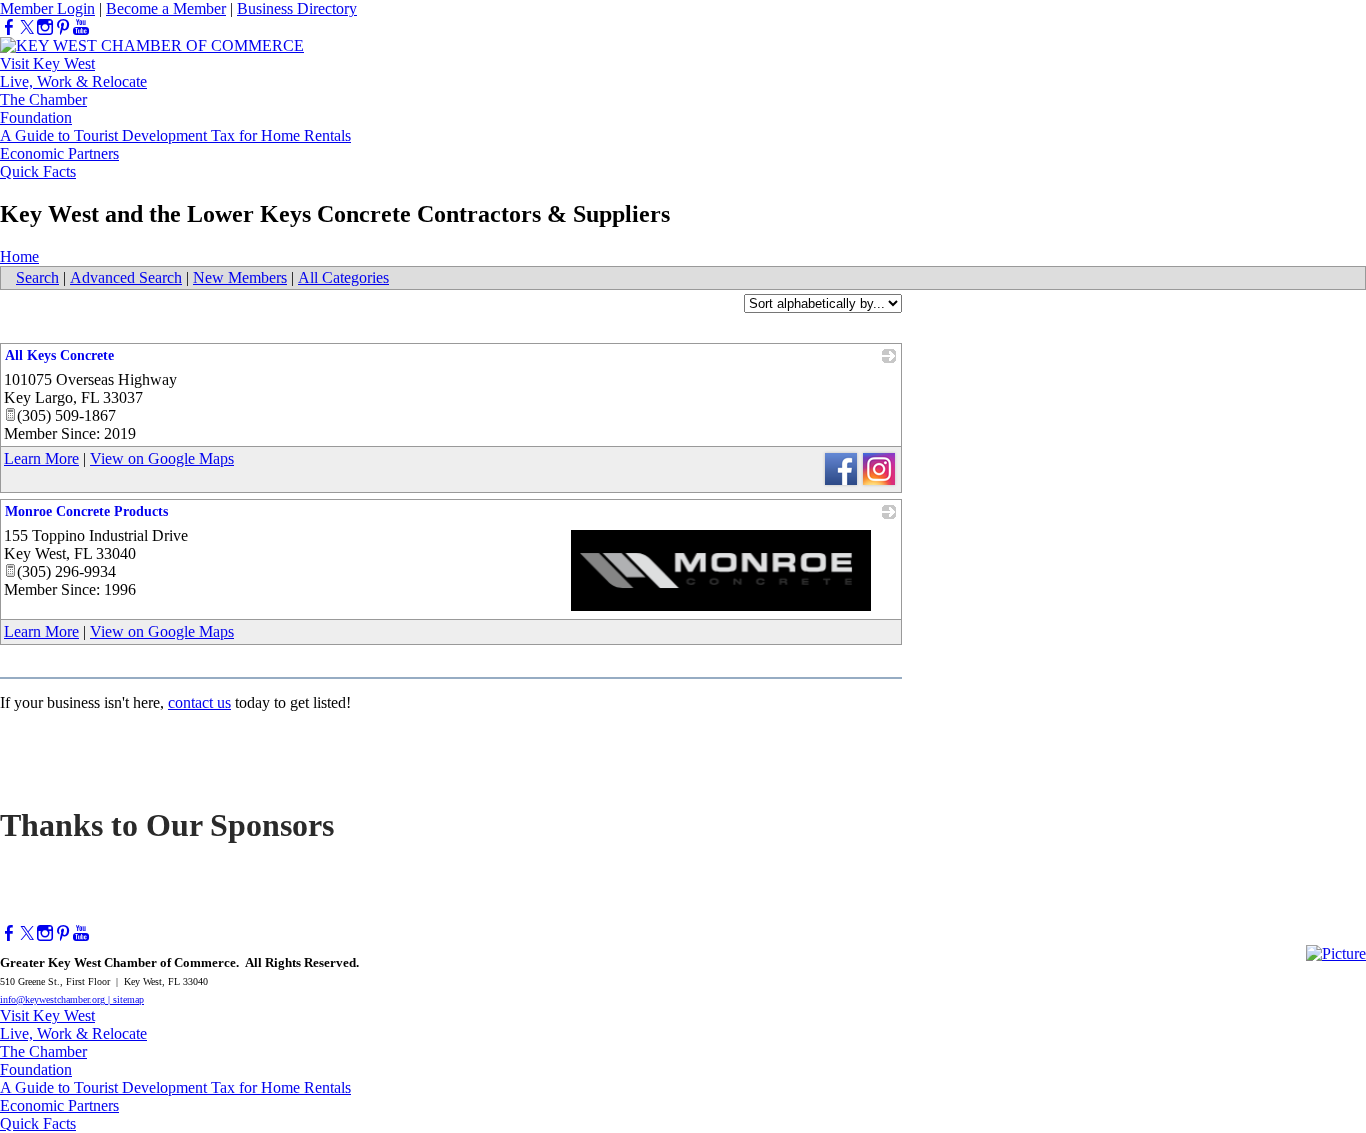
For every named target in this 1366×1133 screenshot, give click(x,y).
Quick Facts (38, 171)
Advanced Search (126, 277)
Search (37, 277)
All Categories (343, 277)
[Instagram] (45, 27)
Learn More (41, 458)
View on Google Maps (162, 458)
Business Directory (297, 8)
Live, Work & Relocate (73, 81)
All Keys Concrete (59, 355)
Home (19, 256)
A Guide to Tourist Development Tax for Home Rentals (175, 135)
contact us (199, 702)
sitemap (128, 999)
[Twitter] (27, 27)
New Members (240, 277)
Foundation (36, 117)
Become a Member (166, 8)
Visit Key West (47, 63)
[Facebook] (9, 27)
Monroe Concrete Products (86, 511)
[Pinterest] (63, 27)
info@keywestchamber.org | (56, 999)
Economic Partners (59, 153)
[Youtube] (81, 27)
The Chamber (43, 99)
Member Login (47, 8)
